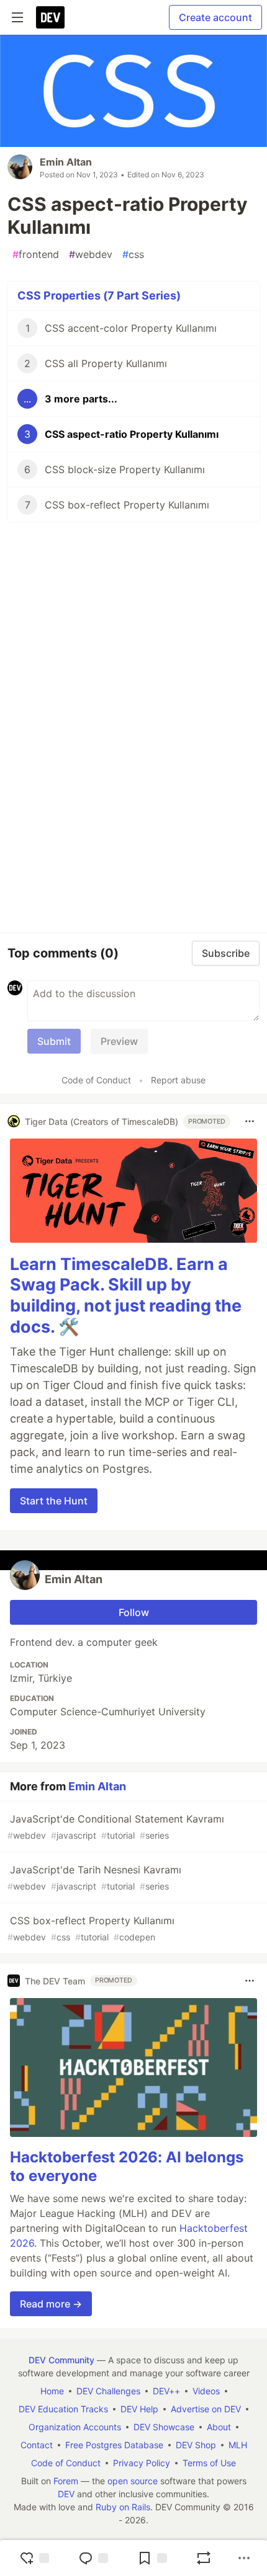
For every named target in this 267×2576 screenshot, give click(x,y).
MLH (238, 2445)
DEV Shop (196, 2445)
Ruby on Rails (123, 2507)
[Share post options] (244, 2558)
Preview (119, 1041)
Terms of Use (209, 2463)
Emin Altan (66, 162)
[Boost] (204, 2558)
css (133, 254)
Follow (134, 1612)
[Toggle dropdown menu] (250, 1121)
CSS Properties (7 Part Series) (99, 295)
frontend (36, 254)
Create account (215, 17)
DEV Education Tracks (63, 2409)
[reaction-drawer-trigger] (34, 2558)
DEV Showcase (164, 2427)
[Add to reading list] (152, 2558)
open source (133, 2481)
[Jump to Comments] (93, 2558)
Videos (206, 2391)
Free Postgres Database (114, 2445)
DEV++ (166, 2391)
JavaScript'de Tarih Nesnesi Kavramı (94, 1877)
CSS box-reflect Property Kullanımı (91, 1928)
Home (52, 2391)
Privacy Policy (142, 2463)
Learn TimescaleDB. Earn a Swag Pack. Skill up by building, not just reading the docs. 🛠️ (126, 1295)
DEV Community (61, 2360)
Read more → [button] (51, 2304)
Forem (66, 2481)
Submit (54, 1041)
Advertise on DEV (206, 2409)
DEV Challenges (108, 2391)
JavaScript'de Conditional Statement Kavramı (116, 1827)
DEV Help (139, 2409)
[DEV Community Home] (50, 17)
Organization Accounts (75, 2427)
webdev (91, 254)
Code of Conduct (96, 1080)
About (219, 2427)
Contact (37, 2445)
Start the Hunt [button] (54, 1501)
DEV (66, 2494)
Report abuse (178, 1080)
